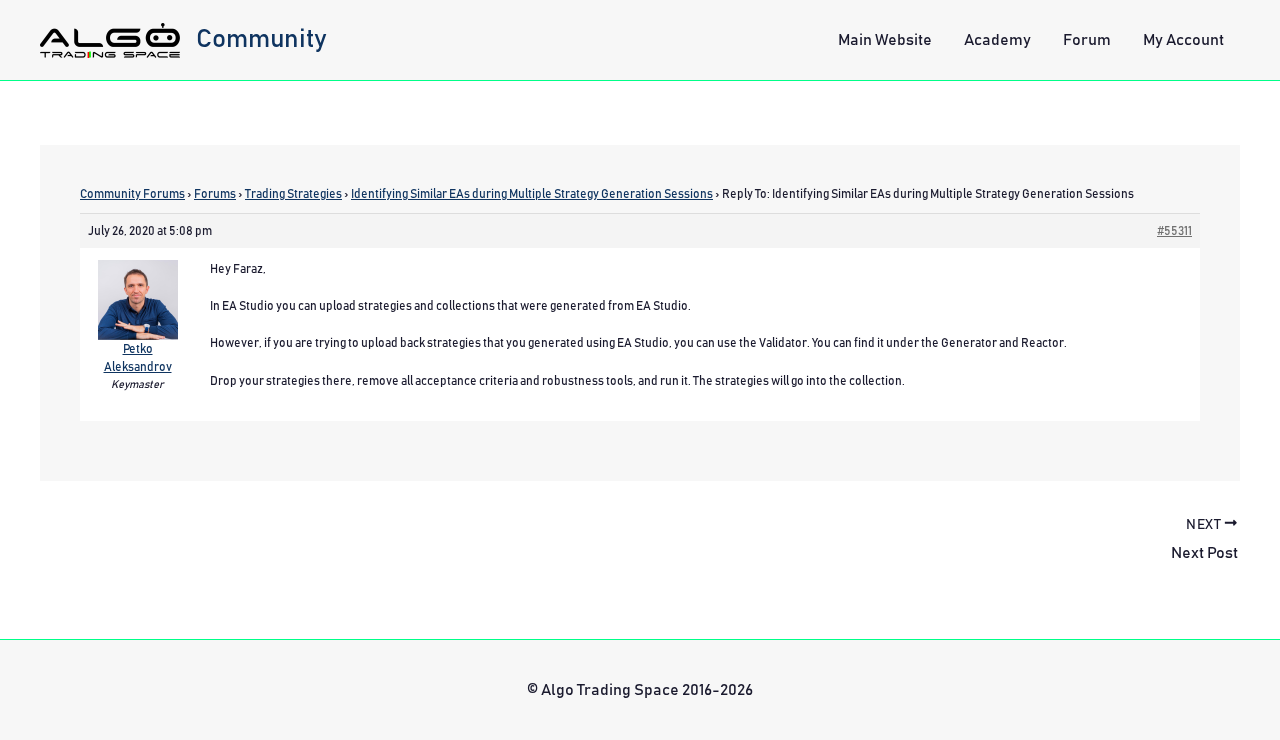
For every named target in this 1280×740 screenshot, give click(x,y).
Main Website (885, 40)
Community (261, 39)
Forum (1087, 40)
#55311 (1174, 231)
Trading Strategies (293, 194)
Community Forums (132, 194)
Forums (215, 194)
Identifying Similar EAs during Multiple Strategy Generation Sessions (532, 194)
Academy (997, 40)
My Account (1183, 40)
